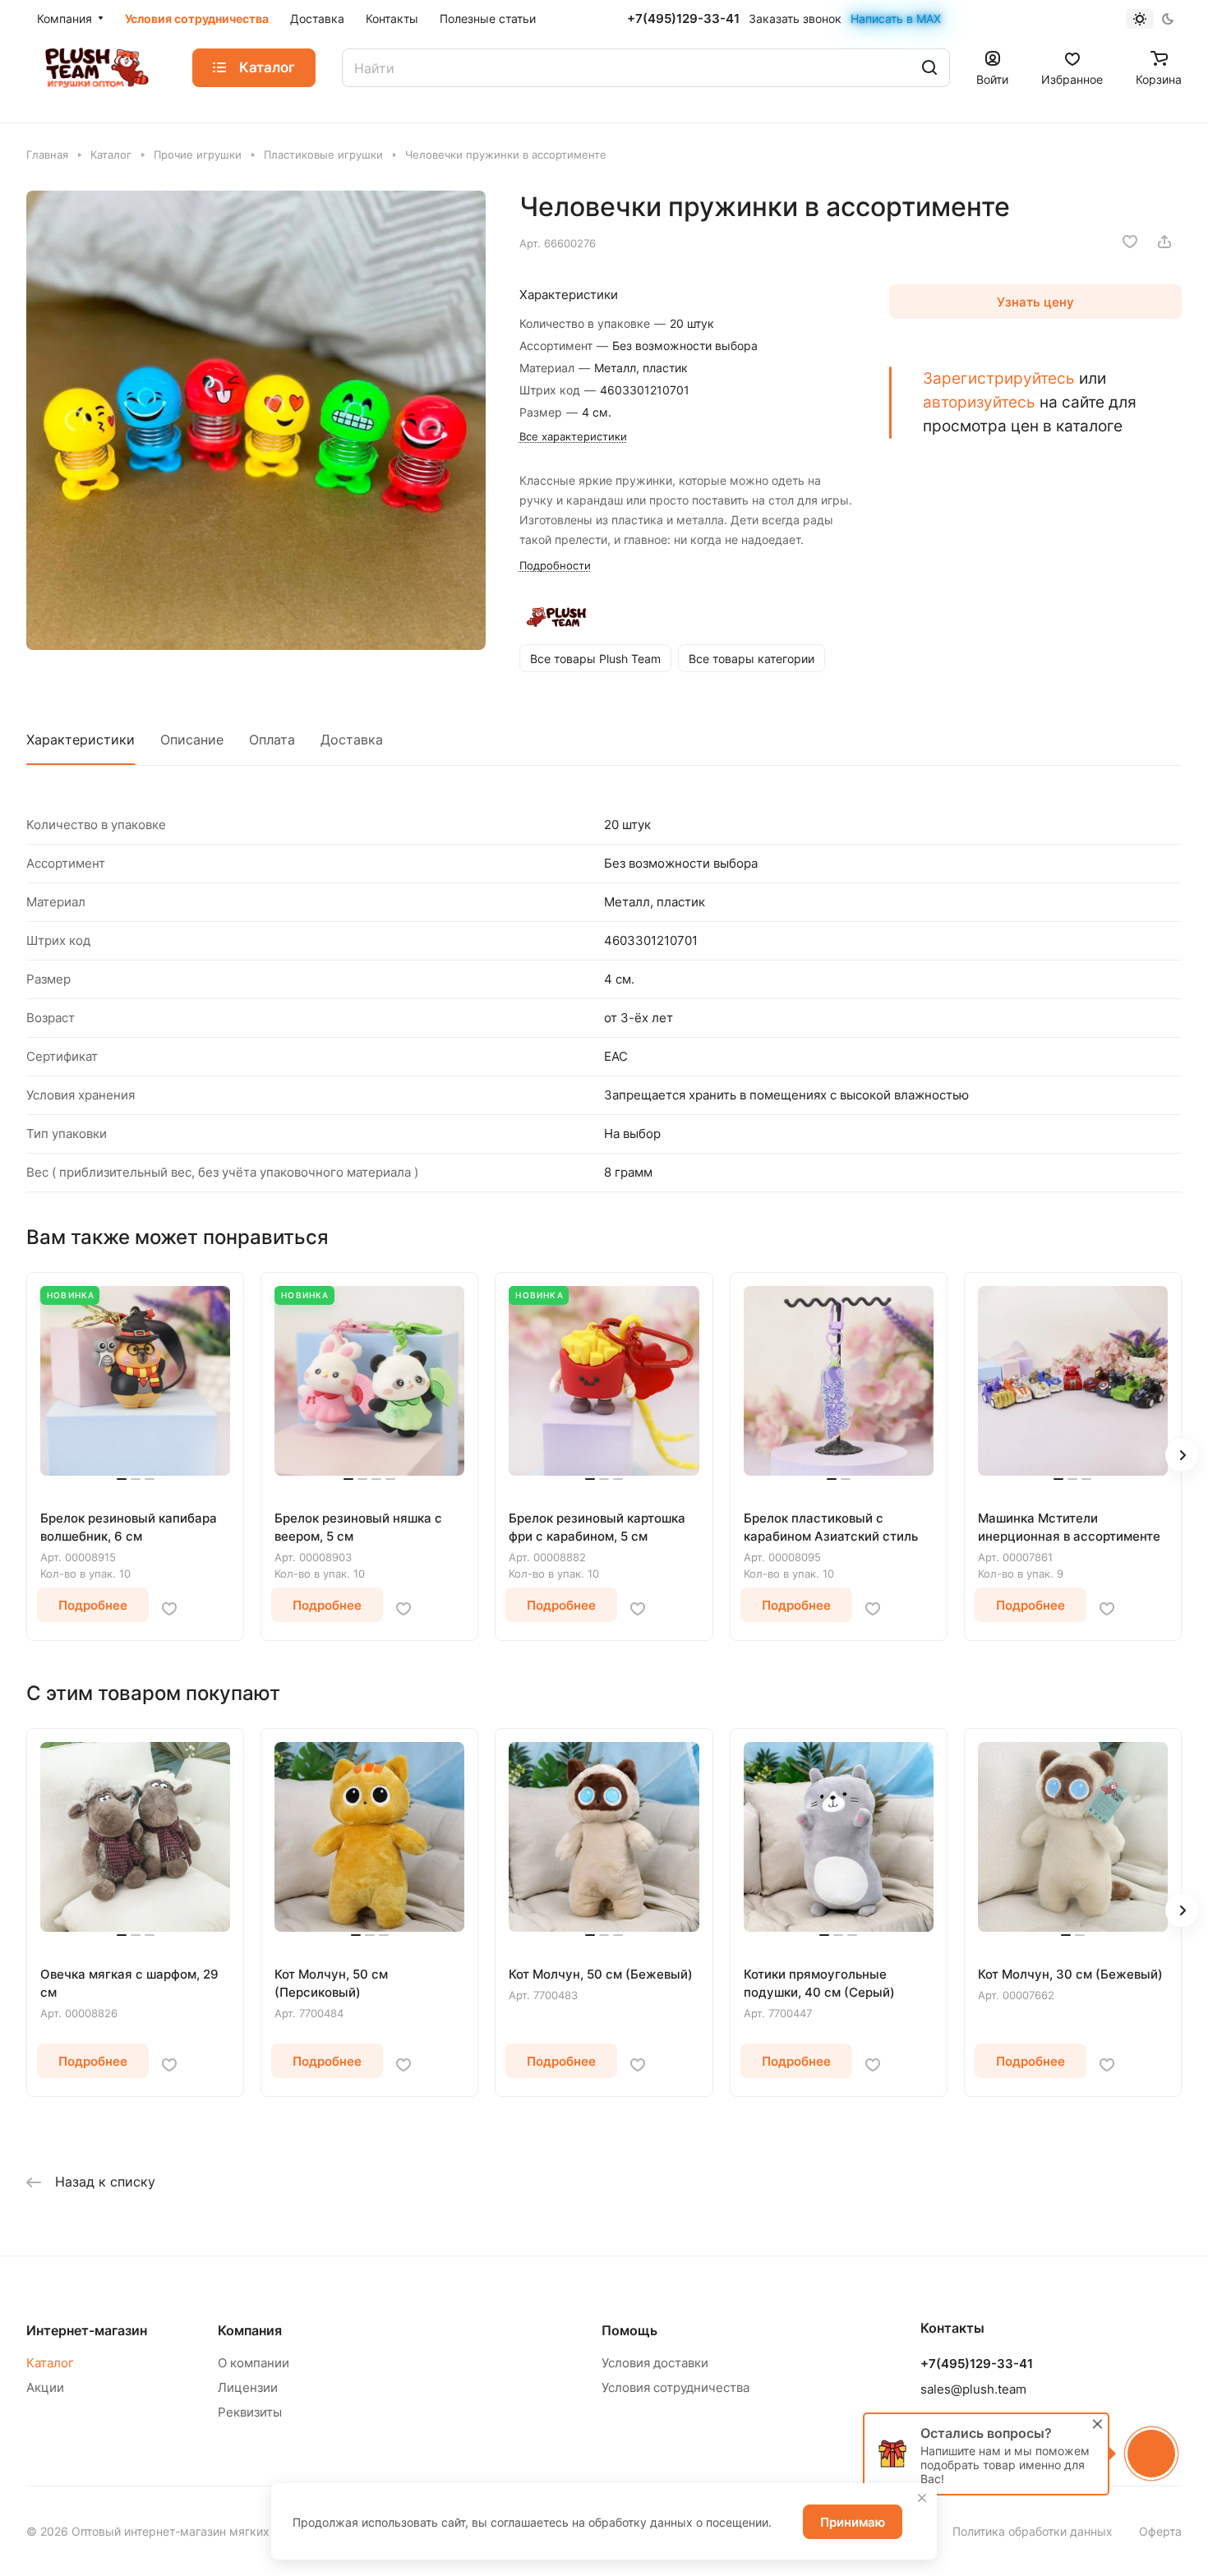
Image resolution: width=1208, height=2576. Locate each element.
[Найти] (929, 68)
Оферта (1160, 2531)
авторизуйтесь (979, 402)
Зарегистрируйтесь (999, 378)
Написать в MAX (896, 18)
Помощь (629, 2330)
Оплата (272, 740)
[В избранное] (1130, 242)
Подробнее (93, 1605)
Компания (250, 2330)
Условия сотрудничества (675, 2387)
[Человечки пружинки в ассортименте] (256, 420)
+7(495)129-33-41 (683, 19)
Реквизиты (250, 2412)
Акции (45, 2387)
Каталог (50, 2363)
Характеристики (81, 740)
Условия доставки (655, 2363)
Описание (192, 740)
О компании (254, 2363)
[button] (1182, 1455)
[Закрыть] (922, 2498)
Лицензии (248, 2387)
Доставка (352, 740)
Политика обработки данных (1033, 2531)
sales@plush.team (973, 2389)
